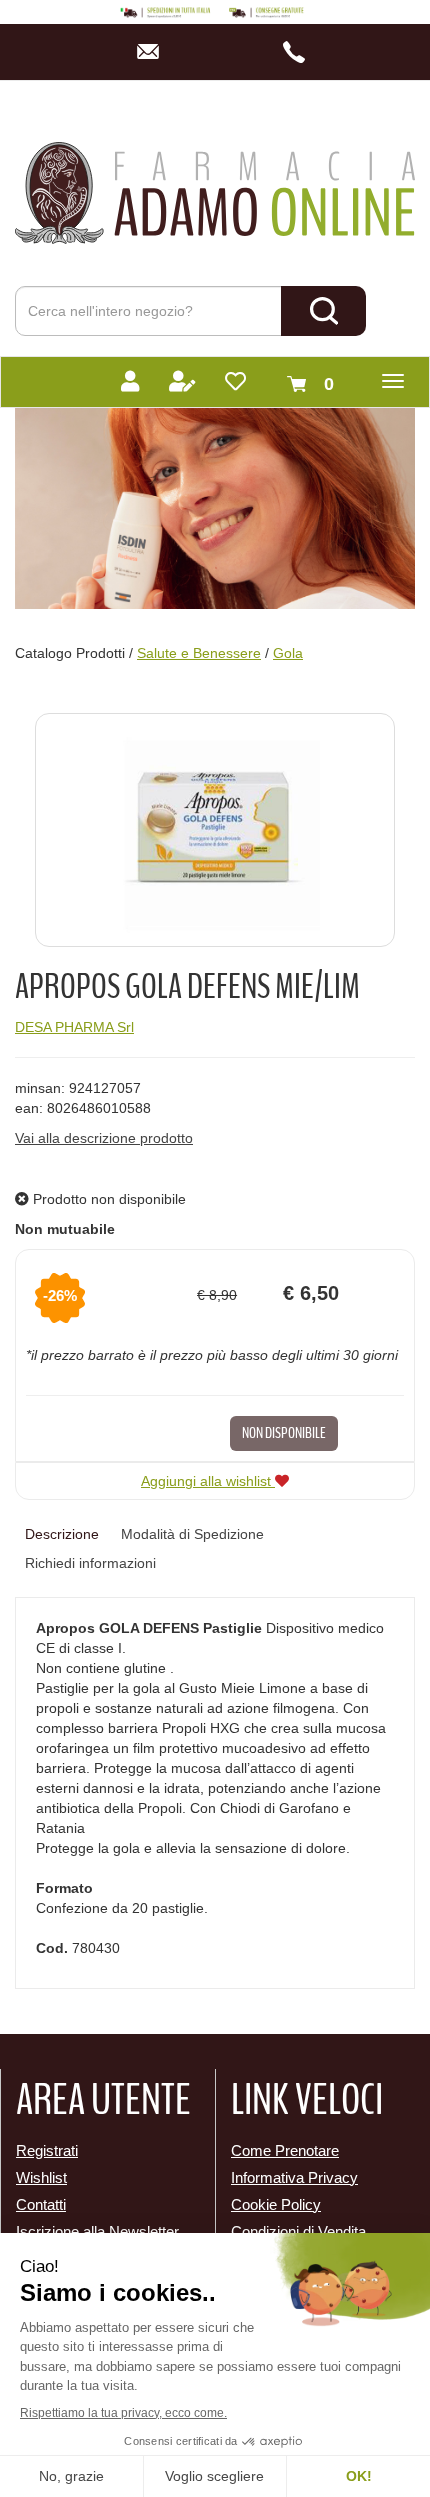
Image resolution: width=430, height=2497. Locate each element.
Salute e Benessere (199, 653)
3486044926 (299, 52)
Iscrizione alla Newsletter (97, 2231)
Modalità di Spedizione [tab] (192, 1534)
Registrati (47, 2150)
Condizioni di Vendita (298, 2231)
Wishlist (41, 2177)
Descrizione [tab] (62, 1534)
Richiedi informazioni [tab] (90, 1563)
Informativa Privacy (294, 2177)
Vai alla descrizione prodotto (104, 1138)
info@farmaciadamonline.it (153, 52)
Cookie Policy (276, 2204)
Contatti (41, 2204)
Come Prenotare (285, 2150)
